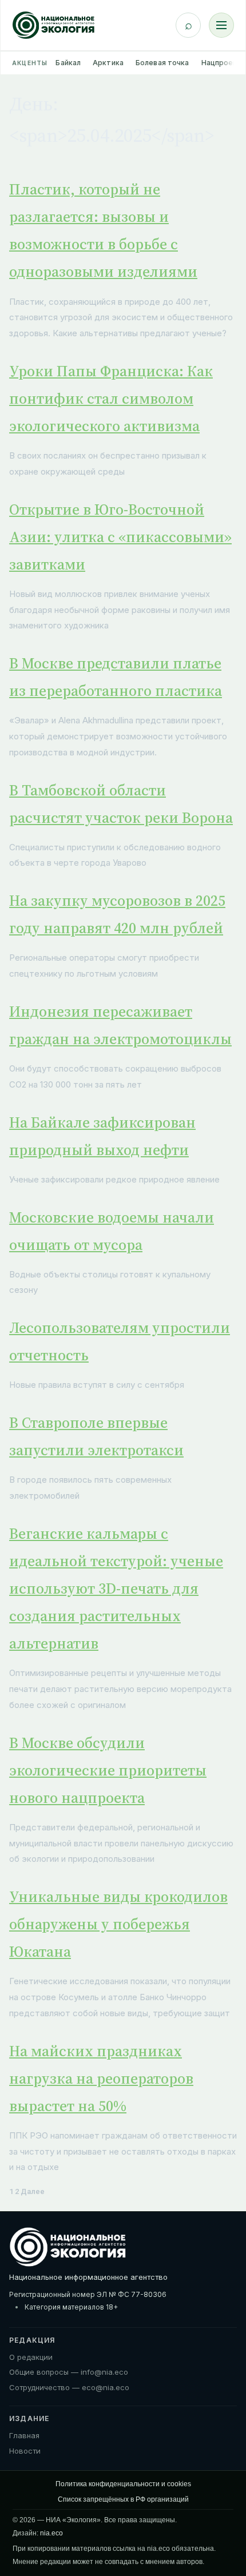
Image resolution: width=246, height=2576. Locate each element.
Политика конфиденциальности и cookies (123, 2484)
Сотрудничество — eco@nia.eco (69, 2387)
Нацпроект (222, 63)
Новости (25, 2451)
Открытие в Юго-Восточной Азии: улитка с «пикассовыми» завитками (120, 537)
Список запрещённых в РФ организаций (123, 2499)
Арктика (108, 63)
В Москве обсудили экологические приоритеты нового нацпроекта (108, 1770)
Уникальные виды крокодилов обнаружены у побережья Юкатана (118, 1924)
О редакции (31, 2357)
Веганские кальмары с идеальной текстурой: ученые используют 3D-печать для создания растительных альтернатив (116, 1588)
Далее (33, 2191)
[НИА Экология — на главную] (53, 25)
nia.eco (51, 2533)
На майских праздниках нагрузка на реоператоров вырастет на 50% (101, 2079)
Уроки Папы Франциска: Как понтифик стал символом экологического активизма (111, 399)
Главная (24, 2435)
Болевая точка (162, 63)
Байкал (68, 63)
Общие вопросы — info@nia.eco (69, 2372)
